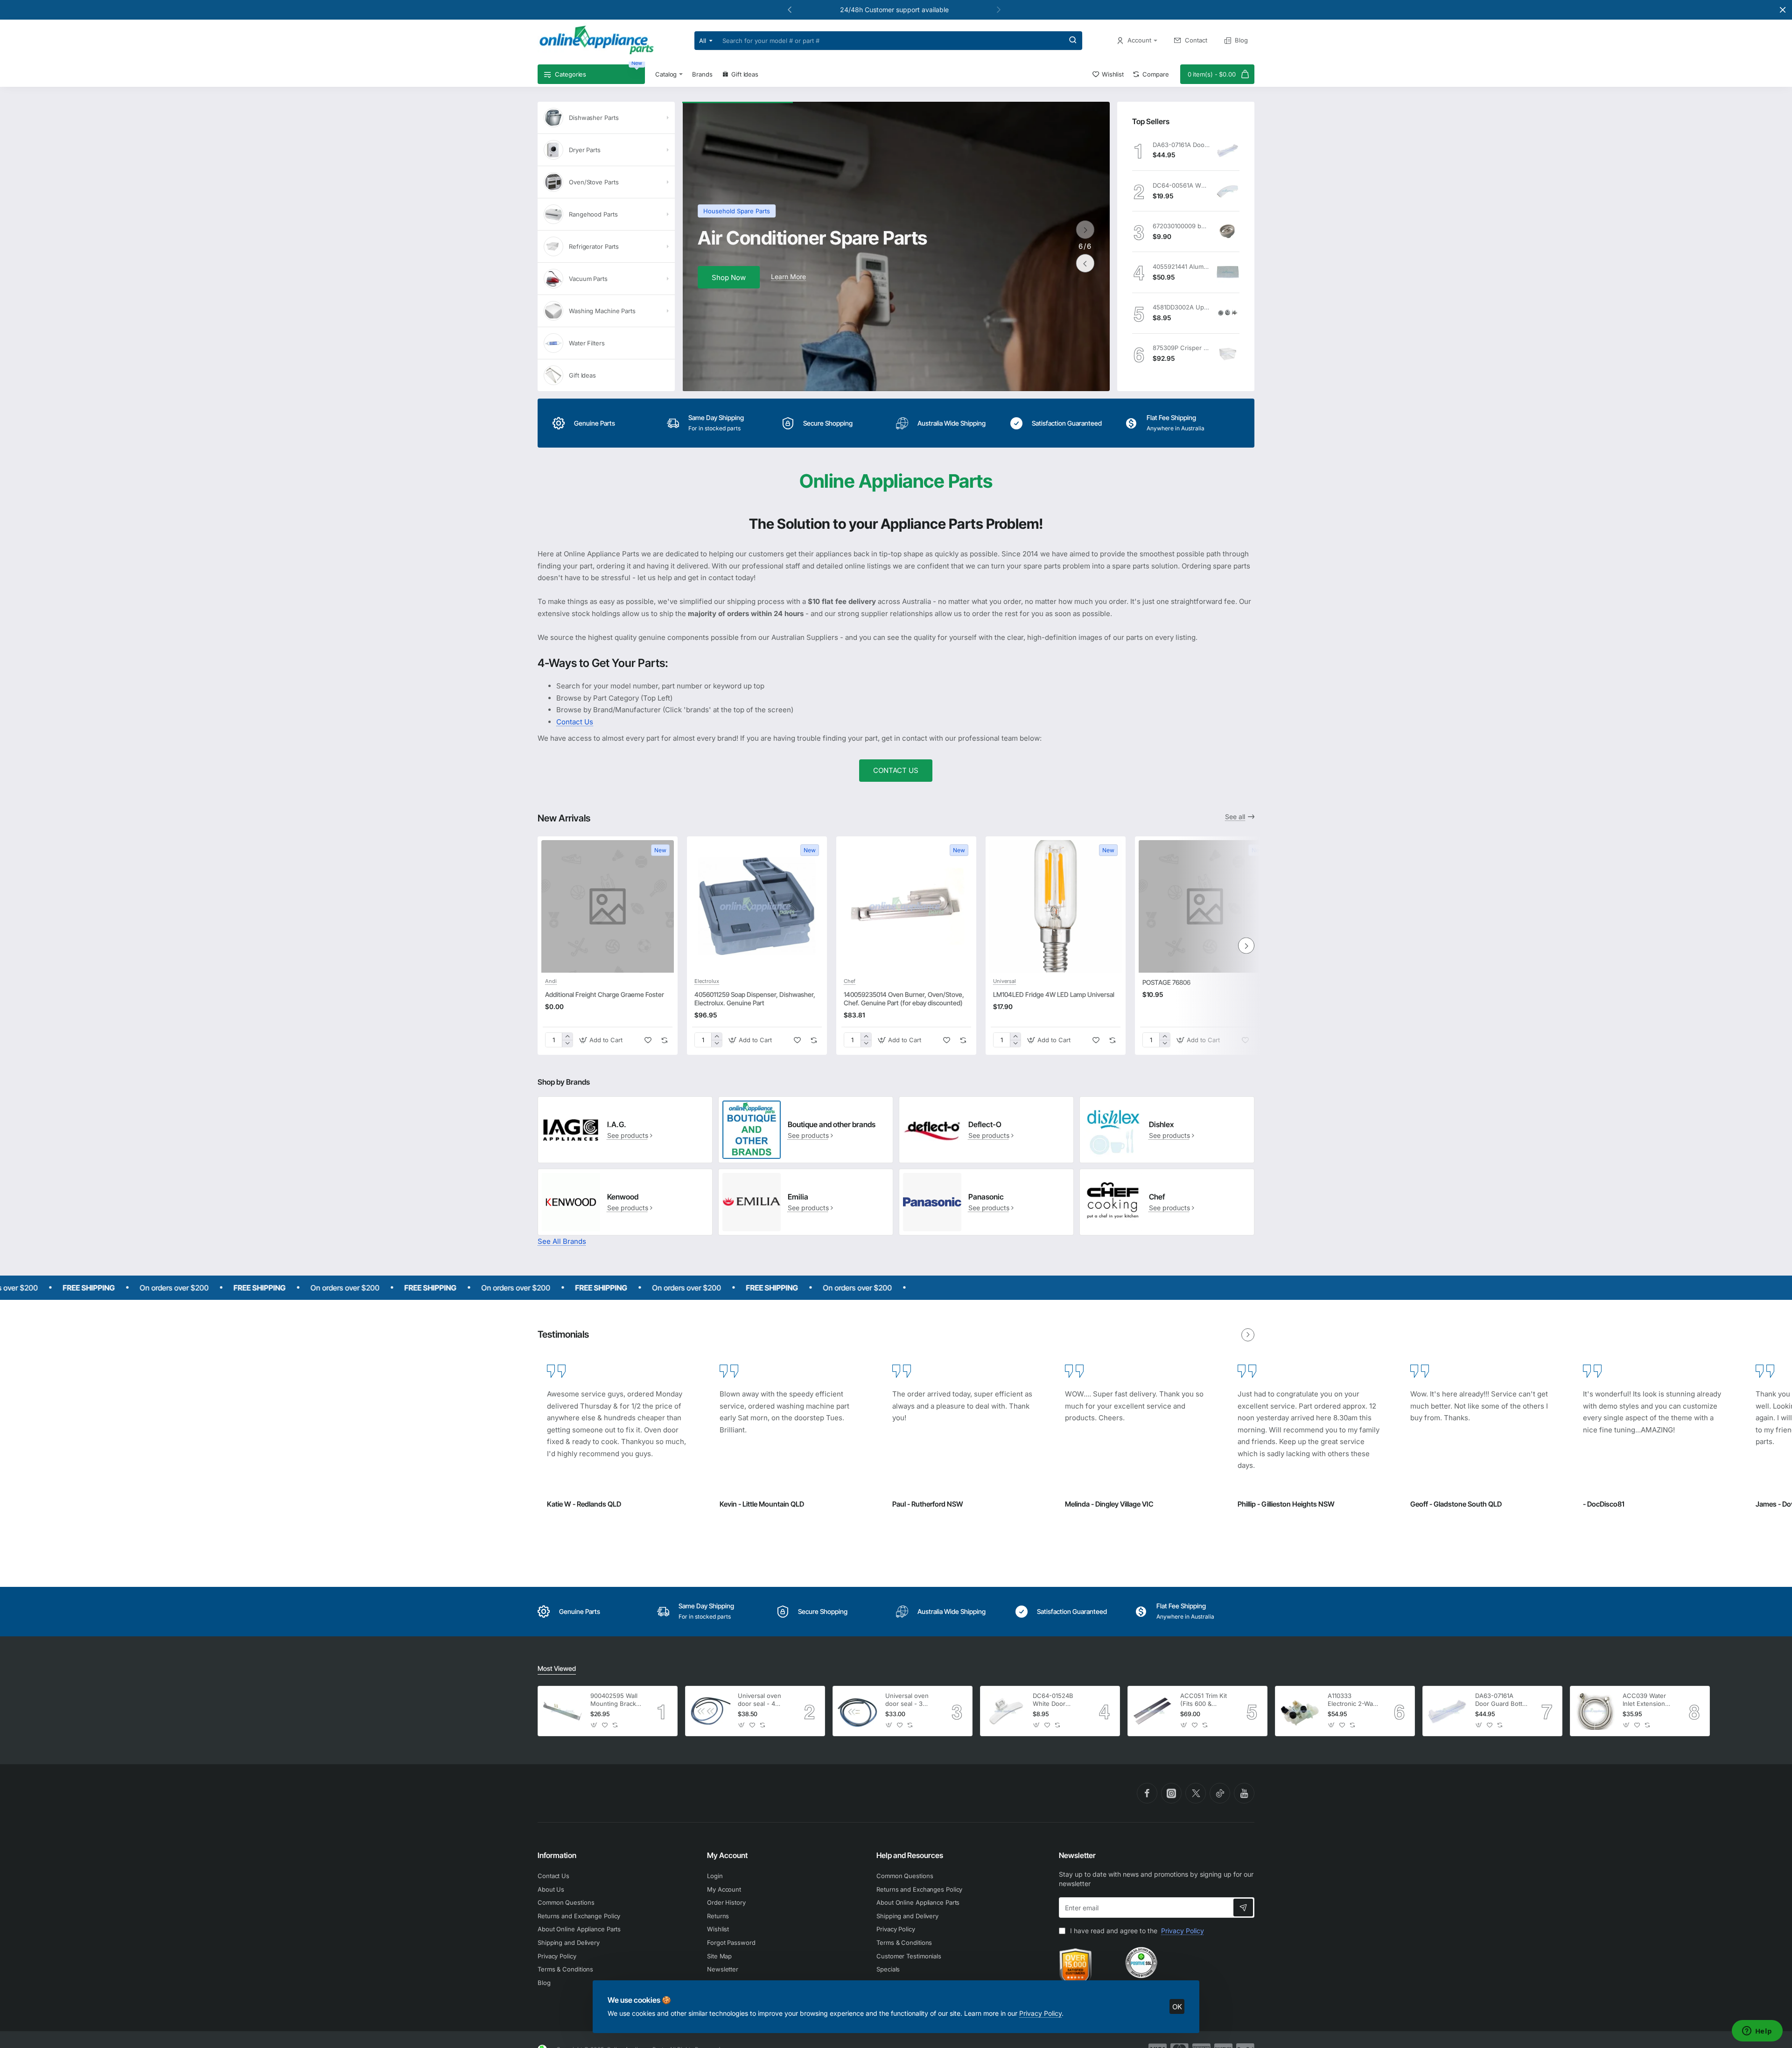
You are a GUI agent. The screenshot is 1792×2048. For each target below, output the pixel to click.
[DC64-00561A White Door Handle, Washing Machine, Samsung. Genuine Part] (1228, 191)
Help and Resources (910, 1855)
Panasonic (986, 1197)
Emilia (798, 1197)
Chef (850, 981)
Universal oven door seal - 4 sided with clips (760, 1700)
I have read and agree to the (1136, 1931)
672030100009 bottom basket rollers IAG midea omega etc (1181, 226)
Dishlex (1161, 1124)
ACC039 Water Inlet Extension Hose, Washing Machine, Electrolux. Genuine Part (1645, 1700)
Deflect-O (985, 1124)
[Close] (1783, 10)
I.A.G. (617, 1124)
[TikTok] (1220, 1793)
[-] (567, 1043)
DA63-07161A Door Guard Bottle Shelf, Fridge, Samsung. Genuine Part (1181, 145)
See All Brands (562, 1241)
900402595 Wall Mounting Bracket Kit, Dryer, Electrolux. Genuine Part (616, 1700)
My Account (727, 1855)
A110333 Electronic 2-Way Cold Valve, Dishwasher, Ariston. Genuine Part (1352, 1700)
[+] (567, 1036)
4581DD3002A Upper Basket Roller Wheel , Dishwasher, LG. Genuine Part (1181, 307)
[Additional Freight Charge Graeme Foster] (608, 906)
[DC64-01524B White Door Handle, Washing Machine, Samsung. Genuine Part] (1005, 1711)
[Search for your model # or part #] (1073, 41)
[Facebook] (1147, 1793)
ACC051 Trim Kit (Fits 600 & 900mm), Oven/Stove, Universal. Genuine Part (1204, 1700)
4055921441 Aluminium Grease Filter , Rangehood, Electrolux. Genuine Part (1181, 267)
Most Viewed (557, 1668)
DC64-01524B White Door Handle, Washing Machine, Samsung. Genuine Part (1057, 1700)
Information (557, 1855)
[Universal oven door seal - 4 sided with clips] (710, 1711)
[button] (999, 9)
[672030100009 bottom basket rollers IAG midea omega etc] (1228, 231)
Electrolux (707, 981)
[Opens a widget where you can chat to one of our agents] (1757, 2032)
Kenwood (623, 1197)
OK (1177, 2007)
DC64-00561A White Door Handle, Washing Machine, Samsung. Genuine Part (1181, 185)
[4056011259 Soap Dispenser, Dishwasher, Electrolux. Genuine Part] (757, 906)
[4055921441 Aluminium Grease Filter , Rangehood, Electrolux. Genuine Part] (1228, 272)
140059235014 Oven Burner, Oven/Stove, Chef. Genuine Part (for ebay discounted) (904, 999)
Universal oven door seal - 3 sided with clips (908, 1700)
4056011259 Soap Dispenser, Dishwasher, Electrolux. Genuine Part (755, 999)
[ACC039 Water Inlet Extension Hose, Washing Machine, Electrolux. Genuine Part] (1595, 1711)
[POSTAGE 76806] (1205, 906)
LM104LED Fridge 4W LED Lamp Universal (1054, 994)
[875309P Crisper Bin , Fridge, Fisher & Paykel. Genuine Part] (1228, 354)
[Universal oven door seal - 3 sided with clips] (858, 1711)
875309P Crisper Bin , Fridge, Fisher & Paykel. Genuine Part (1181, 348)
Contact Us (575, 722)
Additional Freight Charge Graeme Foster (605, 994)
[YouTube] (1244, 1793)
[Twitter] (1196, 1793)
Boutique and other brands (832, 1124)
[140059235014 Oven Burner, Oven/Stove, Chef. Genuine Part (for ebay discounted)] (906, 906)
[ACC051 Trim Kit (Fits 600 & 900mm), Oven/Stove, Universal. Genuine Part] (1153, 1711)
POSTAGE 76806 (1166, 982)
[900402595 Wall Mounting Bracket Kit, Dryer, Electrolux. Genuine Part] (563, 1711)
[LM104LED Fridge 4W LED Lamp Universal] (1056, 906)
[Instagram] (1171, 1793)
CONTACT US (896, 770)
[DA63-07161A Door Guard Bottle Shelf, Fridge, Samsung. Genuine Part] (1228, 150)
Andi (551, 981)
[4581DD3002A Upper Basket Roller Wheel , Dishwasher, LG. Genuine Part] (1228, 313)
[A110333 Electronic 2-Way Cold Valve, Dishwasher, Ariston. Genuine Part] (1300, 1711)
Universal (1004, 981)
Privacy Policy (1040, 2013)
